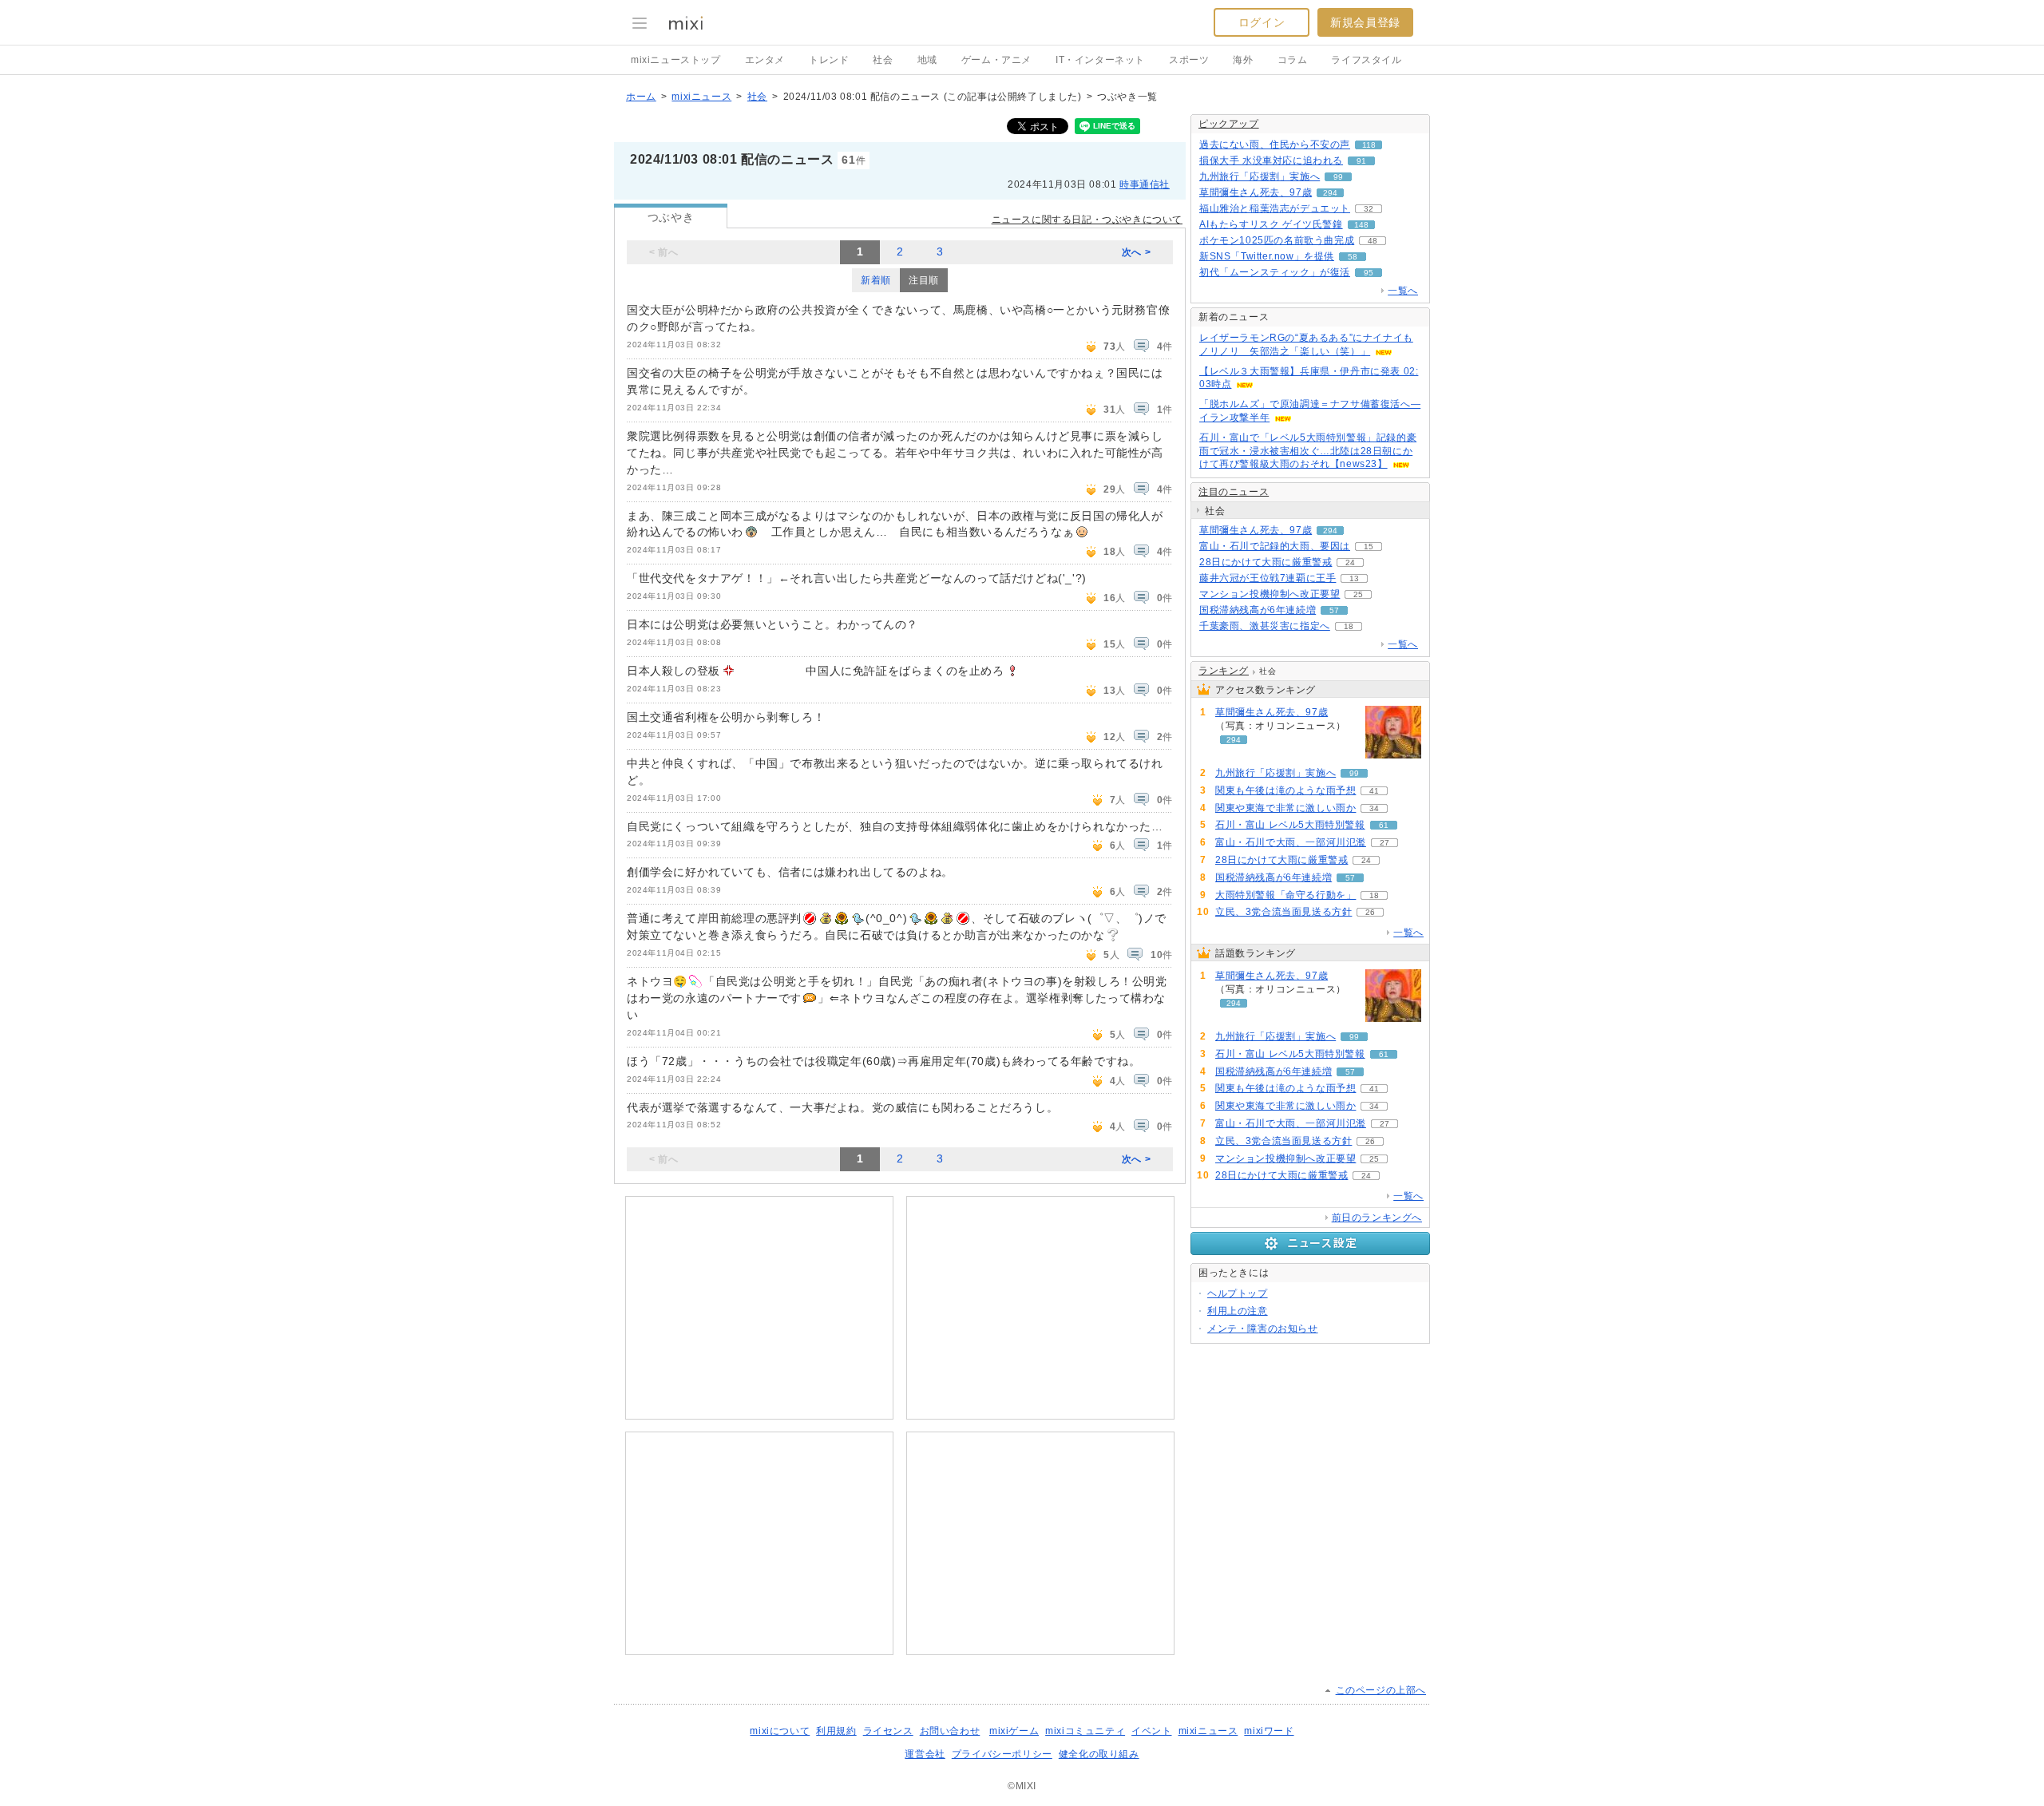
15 (1369, 547)
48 (1373, 241)
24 (1350, 562)
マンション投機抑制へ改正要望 (1270, 594)
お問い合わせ (950, 1731)
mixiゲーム (1014, 1731)
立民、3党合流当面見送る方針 (1283, 912)
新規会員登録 (1365, 22)
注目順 (924, 280)
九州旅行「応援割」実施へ (1260, 176)
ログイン (1262, 22)
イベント (1151, 1731)
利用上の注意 (1238, 1311)
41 (1374, 791)
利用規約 (836, 1731)
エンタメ (765, 60)
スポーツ (1189, 60)
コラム (1293, 60)
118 (1369, 145)
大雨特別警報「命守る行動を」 (1285, 895)
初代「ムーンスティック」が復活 (1275, 272)
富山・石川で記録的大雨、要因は (1275, 546)
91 (1361, 161)
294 (1330, 193)
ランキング (1224, 671)
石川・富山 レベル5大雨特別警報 (1290, 825)
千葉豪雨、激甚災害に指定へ (1265, 626)
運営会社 (925, 1754)
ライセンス (888, 1731)
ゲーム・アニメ (996, 60)
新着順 (876, 280)
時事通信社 (1145, 184)
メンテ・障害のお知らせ (1263, 1329)
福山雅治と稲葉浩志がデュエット (1275, 208)
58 (1353, 257)
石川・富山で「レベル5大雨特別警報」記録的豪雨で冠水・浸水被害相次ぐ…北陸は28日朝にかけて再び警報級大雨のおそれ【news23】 (1308, 451)
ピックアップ (1229, 124)
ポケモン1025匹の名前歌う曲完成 (1277, 240)
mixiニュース (701, 97)
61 (1384, 825)
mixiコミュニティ (1085, 1731)
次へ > (1136, 252)
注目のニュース (1234, 492)
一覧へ (1403, 291)
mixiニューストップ (676, 60)
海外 (1243, 60)
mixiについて (780, 1731)
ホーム (641, 97)
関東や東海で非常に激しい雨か (1285, 808)
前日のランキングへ (1377, 1218)
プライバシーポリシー (1002, 1754)
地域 (927, 60)
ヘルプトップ (1238, 1293)
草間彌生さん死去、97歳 (1256, 192)
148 (1361, 225)
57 (1334, 610)
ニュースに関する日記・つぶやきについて (1087, 220)
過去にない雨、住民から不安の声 (1275, 145)
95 (1369, 273)
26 (1370, 912)
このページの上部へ (1381, 1690)
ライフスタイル (1366, 60)
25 (1358, 594)
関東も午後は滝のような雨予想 (1285, 790)
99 (1338, 177)
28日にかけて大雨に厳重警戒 (1266, 562)
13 (1354, 578)
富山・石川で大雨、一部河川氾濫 (1291, 842)
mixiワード (1269, 1731)
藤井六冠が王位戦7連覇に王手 (1268, 578)
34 (1374, 808)
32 (1369, 209)
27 (1384, 843)
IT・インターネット (1100, 60)
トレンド (829, 60)
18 (1349, 626)
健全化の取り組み (1099, 1754)
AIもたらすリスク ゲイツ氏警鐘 (1271, 224)
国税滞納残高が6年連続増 (1258, 610)
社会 (883, 60)
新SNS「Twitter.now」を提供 (1267, 256)
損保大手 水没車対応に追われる (1271, 160)
